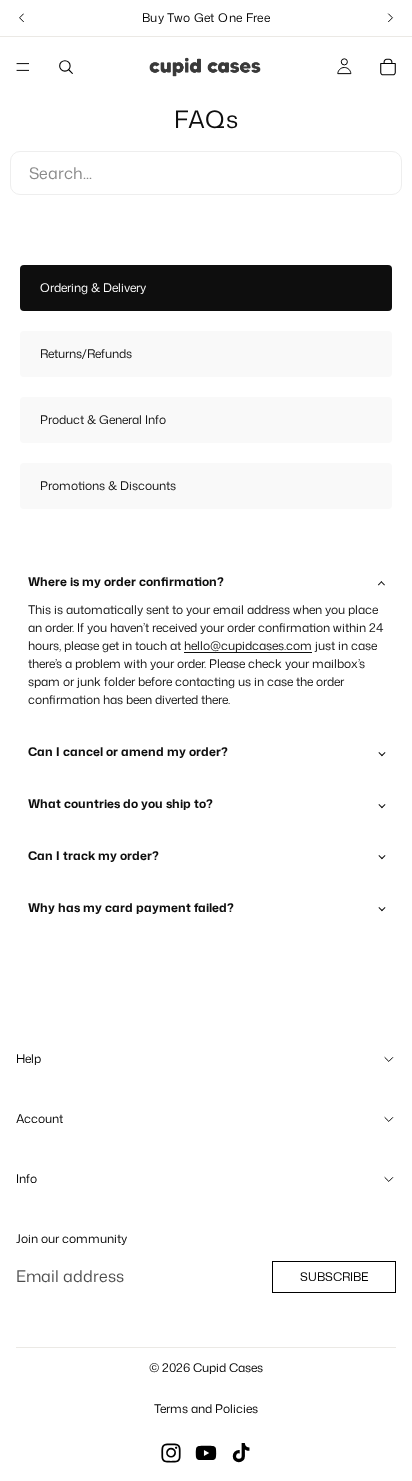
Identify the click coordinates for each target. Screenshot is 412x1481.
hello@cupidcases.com (248, 645)
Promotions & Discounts (108, 485)
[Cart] (388, 67)
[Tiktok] (241, 1453)
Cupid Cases (228, 1367)
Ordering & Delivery (93, 287)
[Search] (66, 67)
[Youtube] (206, 1453)
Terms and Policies (206, 1408)
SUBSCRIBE (334, 1277)
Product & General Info (103, 419)
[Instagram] (171, 1453)
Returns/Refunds (86, 353)
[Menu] (23, 67)
